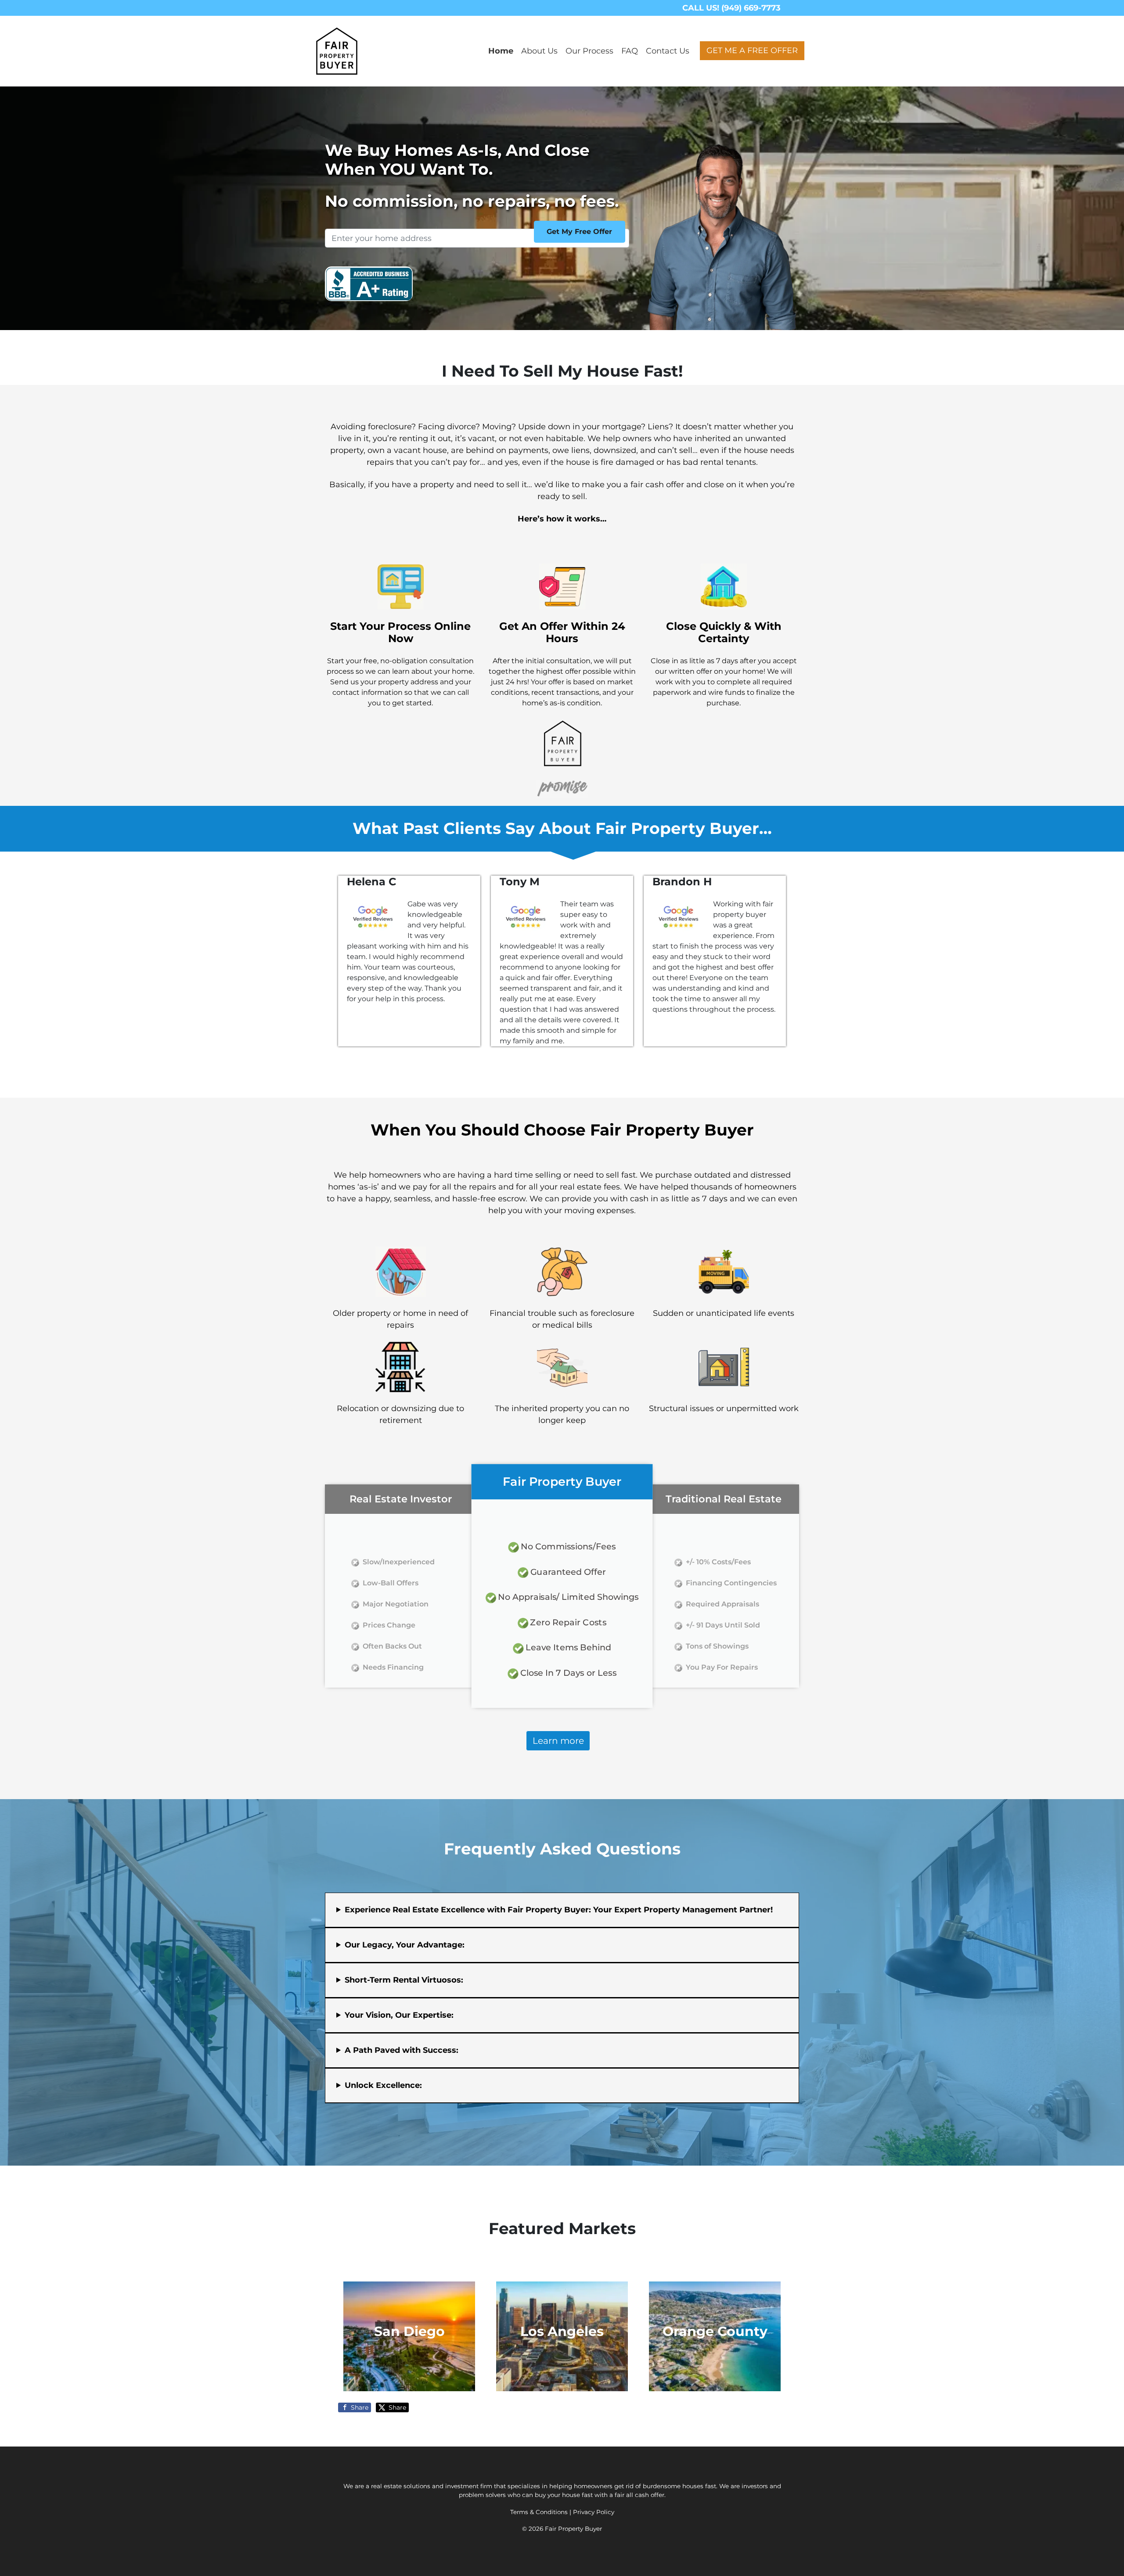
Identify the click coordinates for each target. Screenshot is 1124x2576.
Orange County (715, 2331)
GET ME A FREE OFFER (752, 50)
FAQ (630, 51)
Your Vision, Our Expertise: (399, 2015)
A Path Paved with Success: (402, 2050)
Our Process (589, 51)
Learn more (558, 1741)
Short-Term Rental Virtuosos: (404, 1980)
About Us (539, 51)
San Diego (409, 2331)
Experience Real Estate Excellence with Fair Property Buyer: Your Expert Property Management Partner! (559, 1910)
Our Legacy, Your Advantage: (405, 1945)
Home (501, 51)
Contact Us (668, 51)
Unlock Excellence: (383, 2085)
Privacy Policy (594, 2512)
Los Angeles (562, 2331)
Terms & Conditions (539, 2512)
